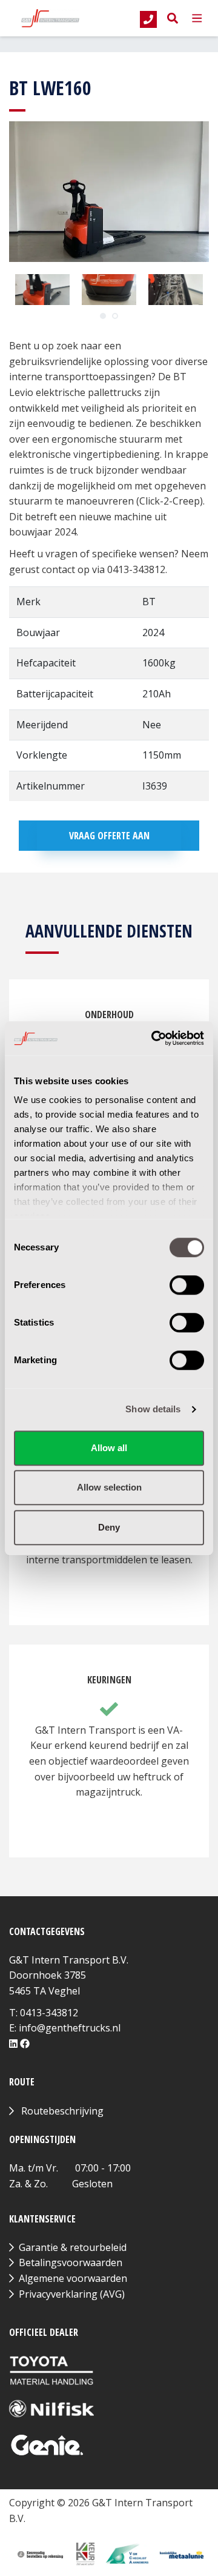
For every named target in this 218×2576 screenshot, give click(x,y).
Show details (153, 1409)
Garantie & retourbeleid (73, 2247)
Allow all (109, 1448)
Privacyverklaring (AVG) (72, 2294)
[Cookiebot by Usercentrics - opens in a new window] (154, 1038)
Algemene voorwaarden (73, 2278)
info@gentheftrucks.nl (70, 2028)
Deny (109, 1527)
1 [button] (103, 316)
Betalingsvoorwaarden (71, 2262)
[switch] (187, 1285)
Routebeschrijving (62, 2111)
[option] (42, 290)
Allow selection (109, 1487)
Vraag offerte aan (109, 836)
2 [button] (115, 316)
